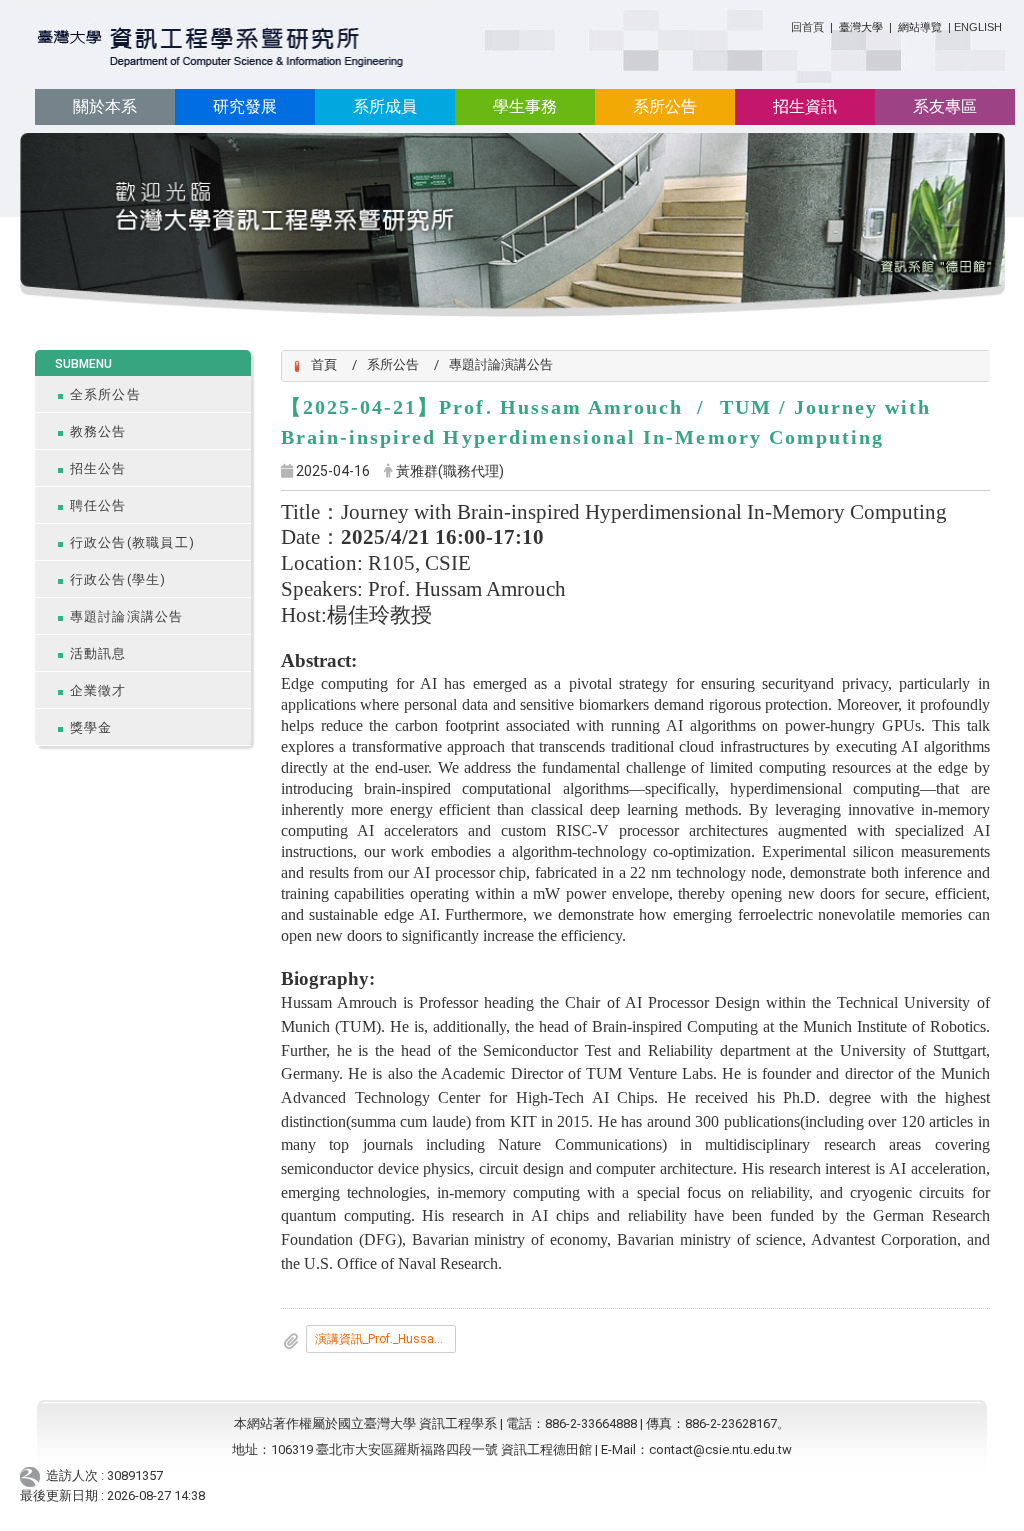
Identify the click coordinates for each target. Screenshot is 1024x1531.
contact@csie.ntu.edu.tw (720, 1449)
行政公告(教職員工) (133, 542)
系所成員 (385, 106)
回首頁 (807, 27)
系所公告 (665, 106)
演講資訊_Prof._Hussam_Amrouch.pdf (385, 1339)
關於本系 (105, 106)
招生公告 (98, 468)
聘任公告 (98, 505)
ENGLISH (978, 27)
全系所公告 (105, 394)
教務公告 (98, 431)
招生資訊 (805, 106)
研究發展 (245, 106)
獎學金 (91, 727)
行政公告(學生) (118, 579)
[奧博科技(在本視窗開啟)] (33, 1475)
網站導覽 (920, 27)
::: (783, 23)
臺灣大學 (862, 27)
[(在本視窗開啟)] (221, 48)
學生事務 (525, 106)
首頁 (324, 364)
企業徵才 (98, 690)
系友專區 (945, 106)
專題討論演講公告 (127, 616)
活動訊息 (98, 653)
